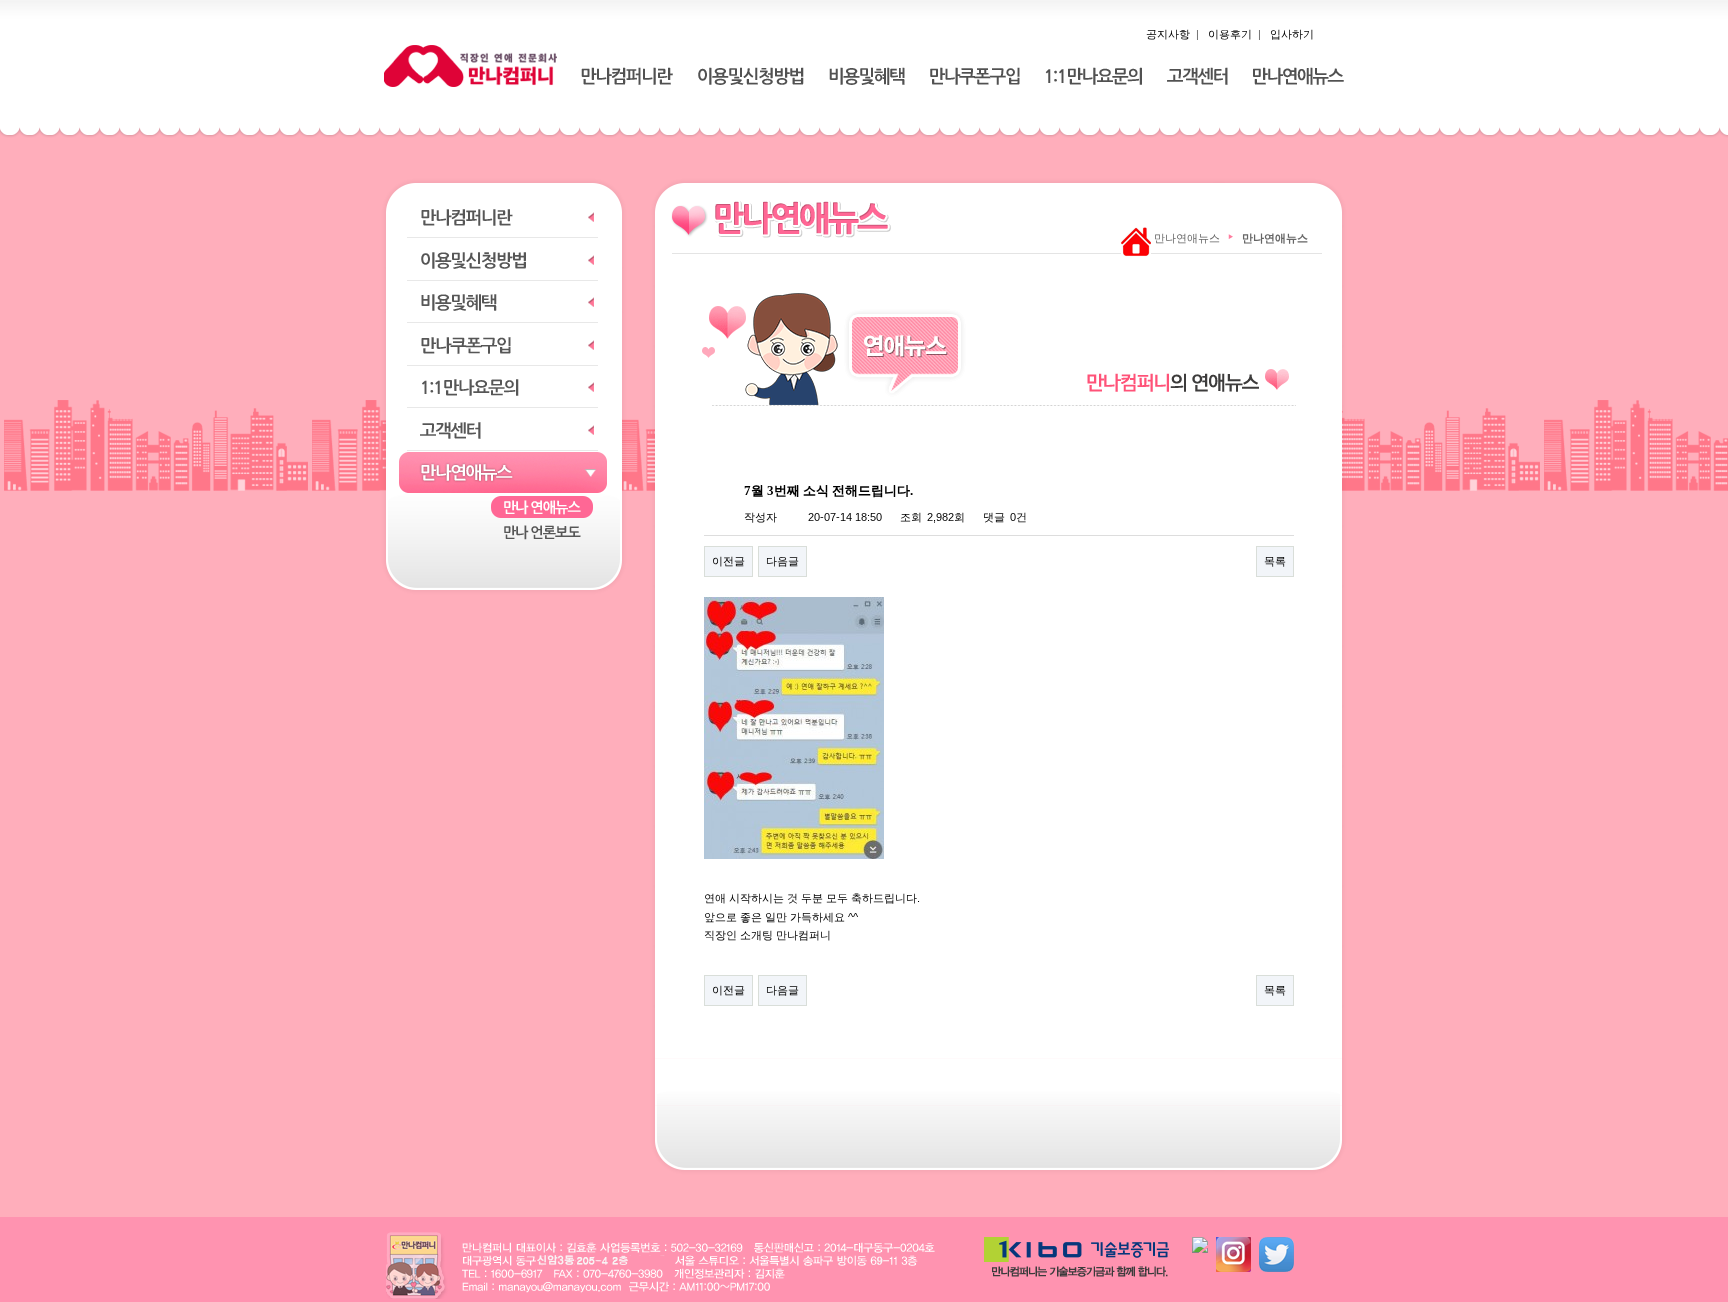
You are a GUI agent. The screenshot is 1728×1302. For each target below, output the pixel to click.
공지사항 (1168, 34)
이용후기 (1230, 34)
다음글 (782, 561)
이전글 (728, 561)
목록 (1275, 561)
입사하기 (1292, 34)
